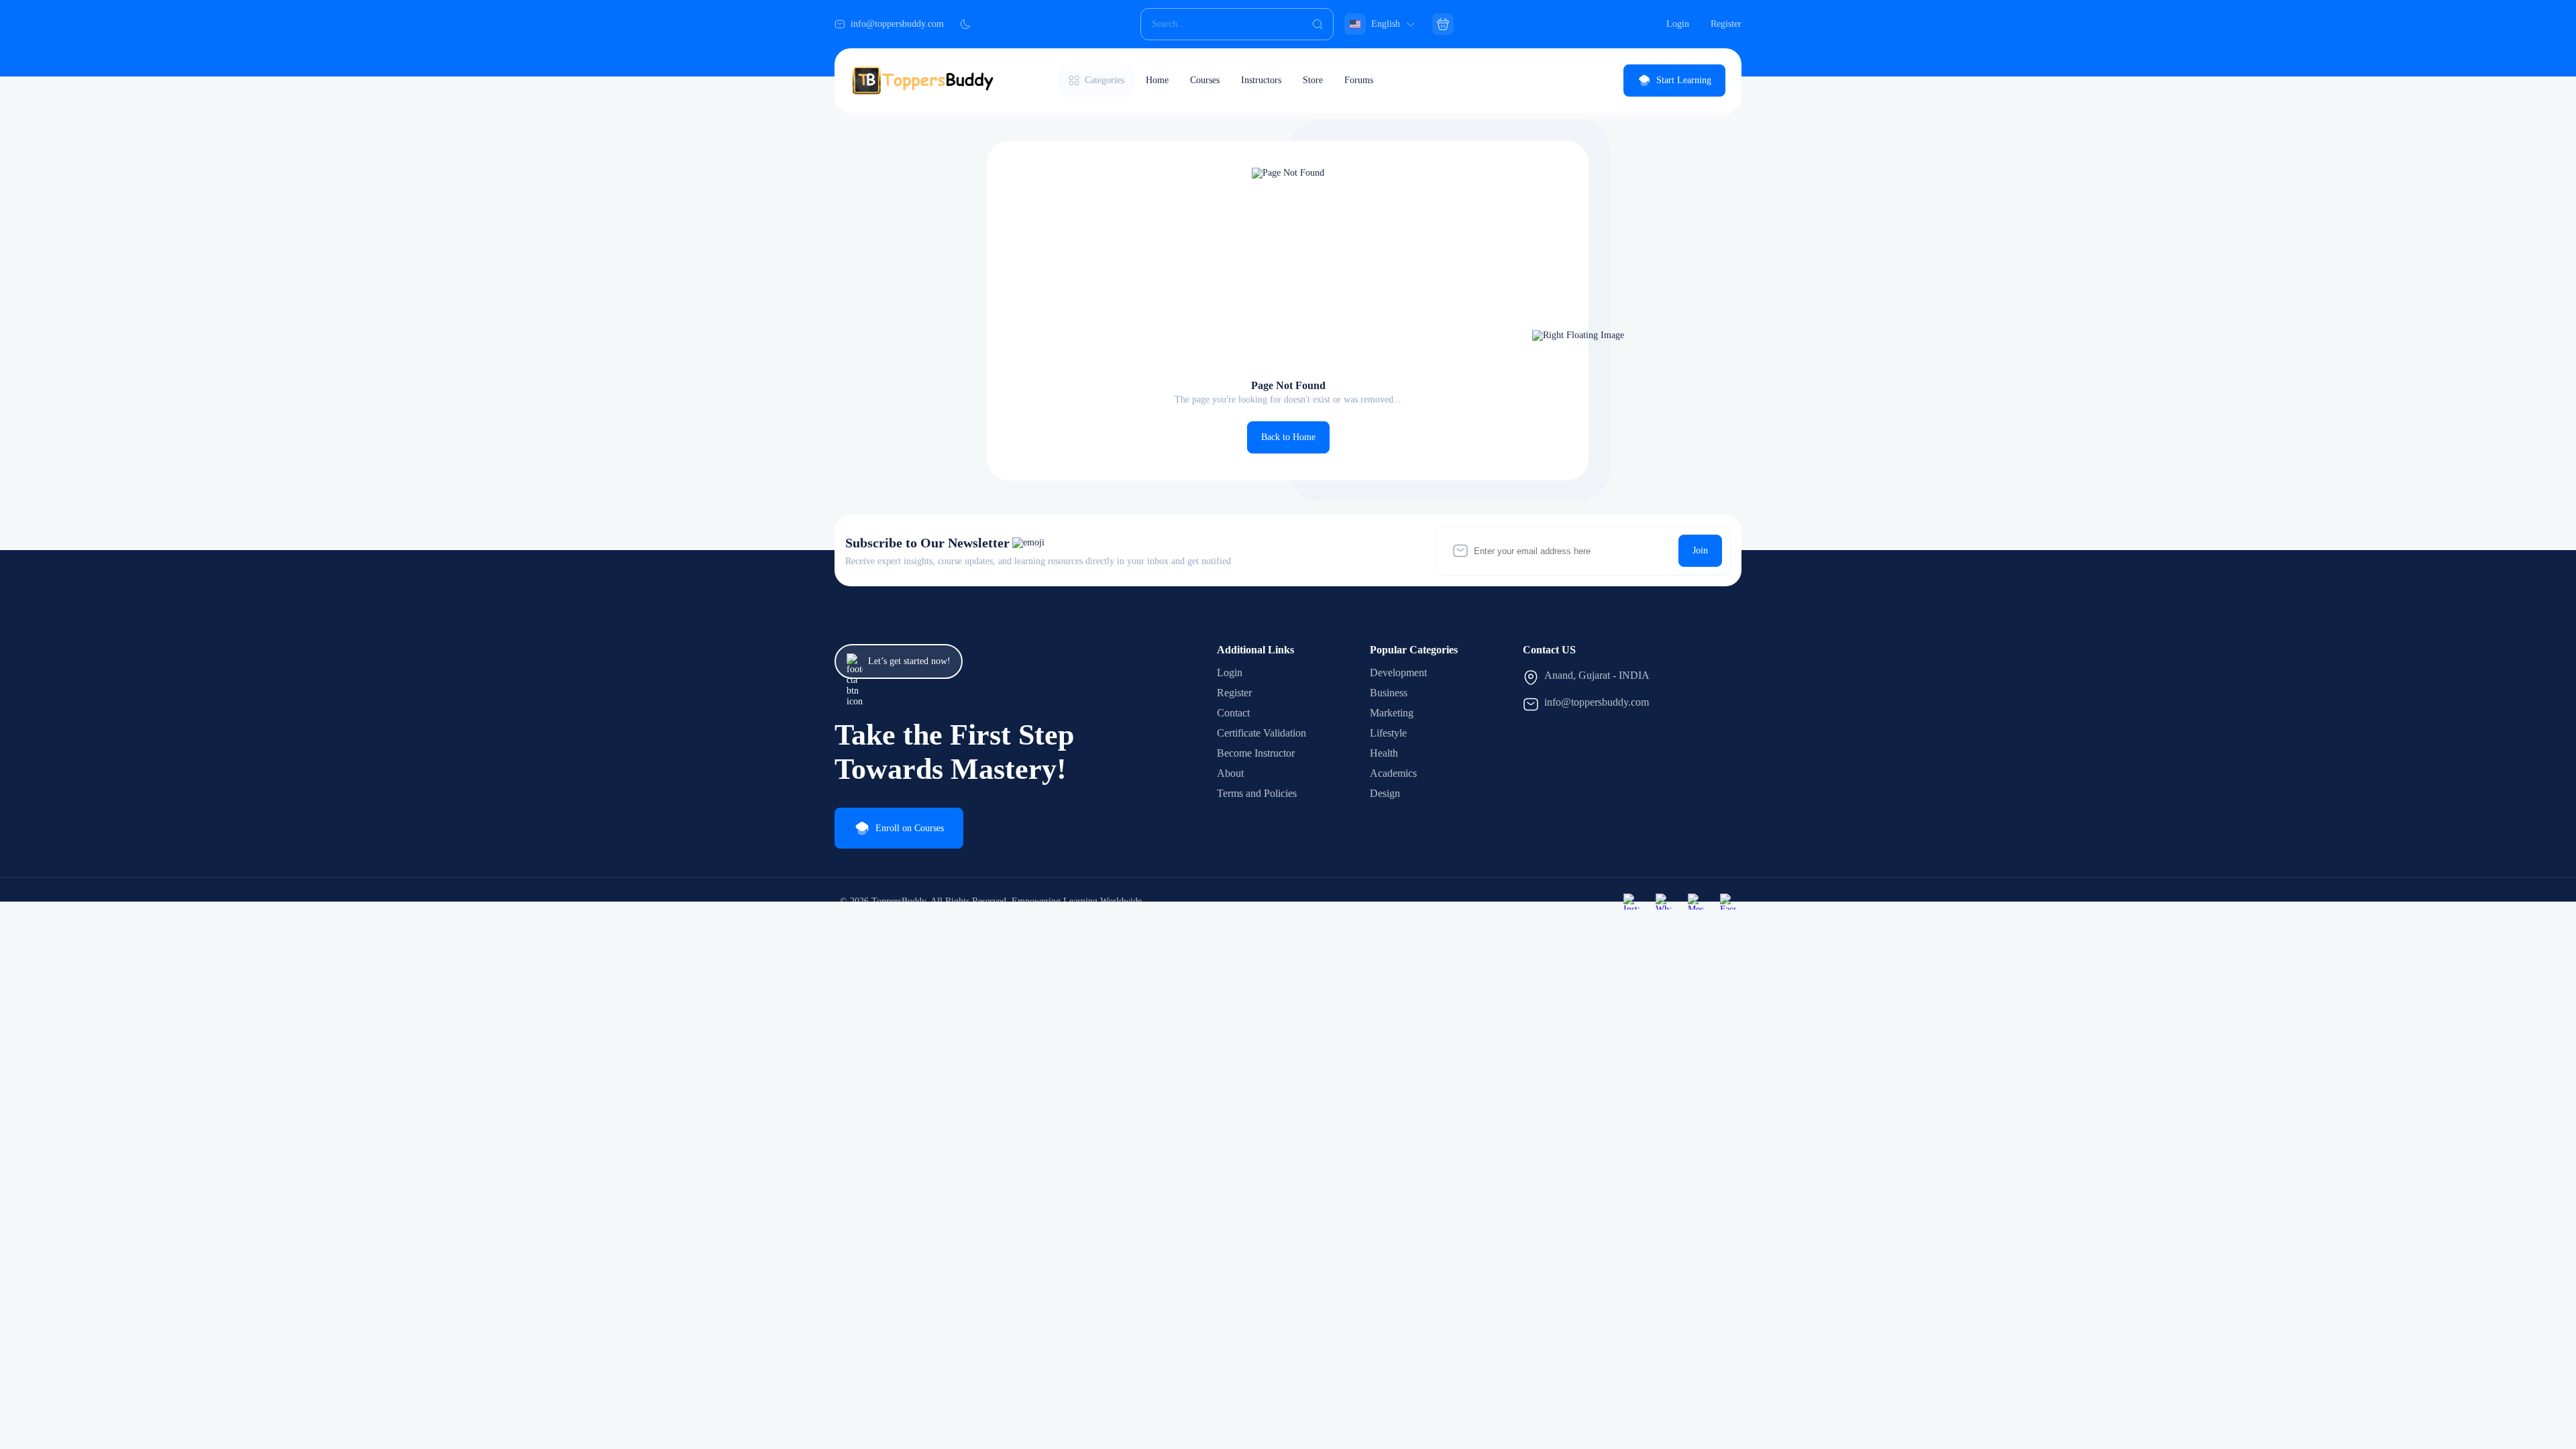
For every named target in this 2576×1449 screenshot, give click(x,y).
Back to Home (1288, 437)
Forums (1359, 80)
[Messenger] (1696, 902)
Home (1157, 80)
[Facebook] (1728, 902)
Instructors (1261, 80)
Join (1700, 550)
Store (1313, 80)
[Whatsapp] (1664, 902)
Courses (1205, 80)
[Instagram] (1631, 902)
